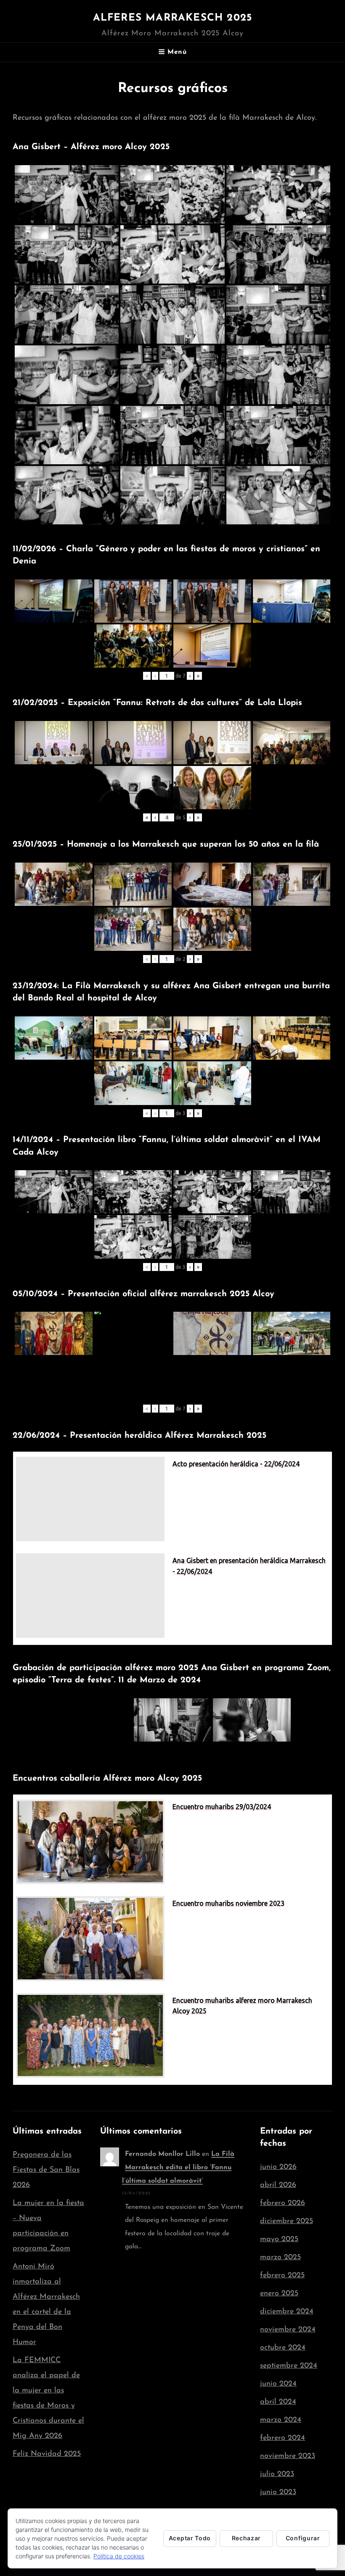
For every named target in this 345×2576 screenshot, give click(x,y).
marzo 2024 (281, 2420)
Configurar (303, 2538)
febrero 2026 (283, 2203)
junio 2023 (278, 2492)
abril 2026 (278, 2185)
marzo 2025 (280, 2258)
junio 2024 (278, 2384)
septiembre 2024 (289, 2366)
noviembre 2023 (288, 2456)
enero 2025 (279, 2294)
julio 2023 (277, 2474)
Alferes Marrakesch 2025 (173, 18)
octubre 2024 (283, 2348)
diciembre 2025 (287, 2221)
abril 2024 (278, 2402)
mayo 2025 (279, 2239)
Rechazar (247, 2538)
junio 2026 (278, 2167)
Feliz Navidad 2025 (47, 2454)
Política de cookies (119, 2556)
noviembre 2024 (288, 2330)
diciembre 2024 (287, 2312)
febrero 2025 (282, 2276)
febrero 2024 (283, 2438)
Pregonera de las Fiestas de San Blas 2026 (46, 2170)
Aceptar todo (190, 2538)
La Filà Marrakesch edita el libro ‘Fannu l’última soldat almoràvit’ (178, 2168)
